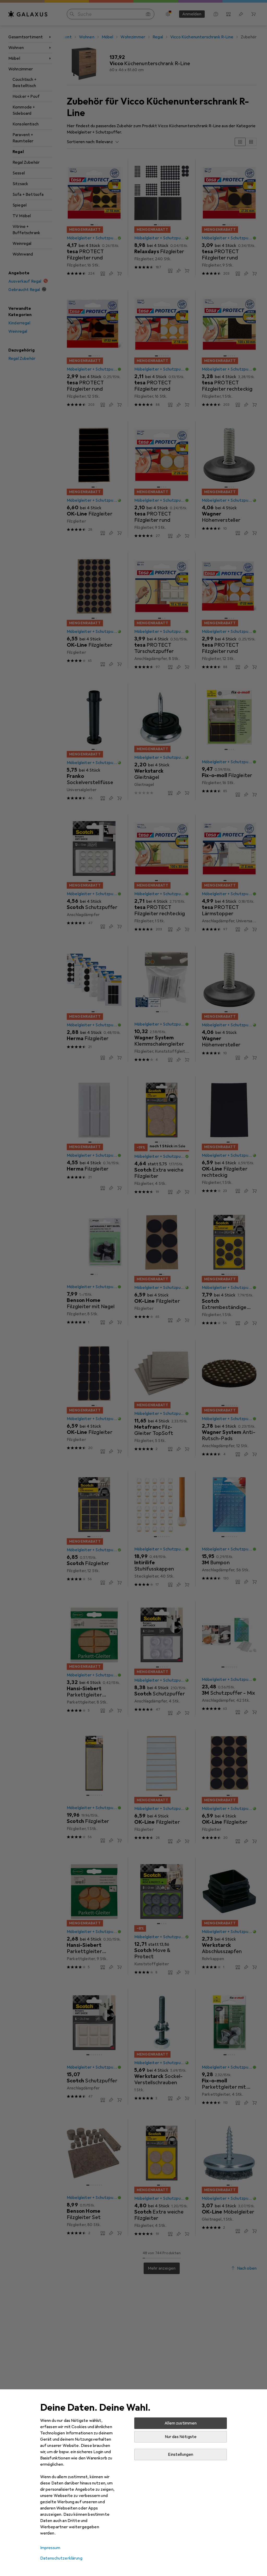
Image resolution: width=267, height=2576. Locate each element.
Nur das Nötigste (181, 2437)
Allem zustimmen (181, 2423)
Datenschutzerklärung (61, 2558)
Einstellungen (181, 2454)
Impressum (50, 2548)
